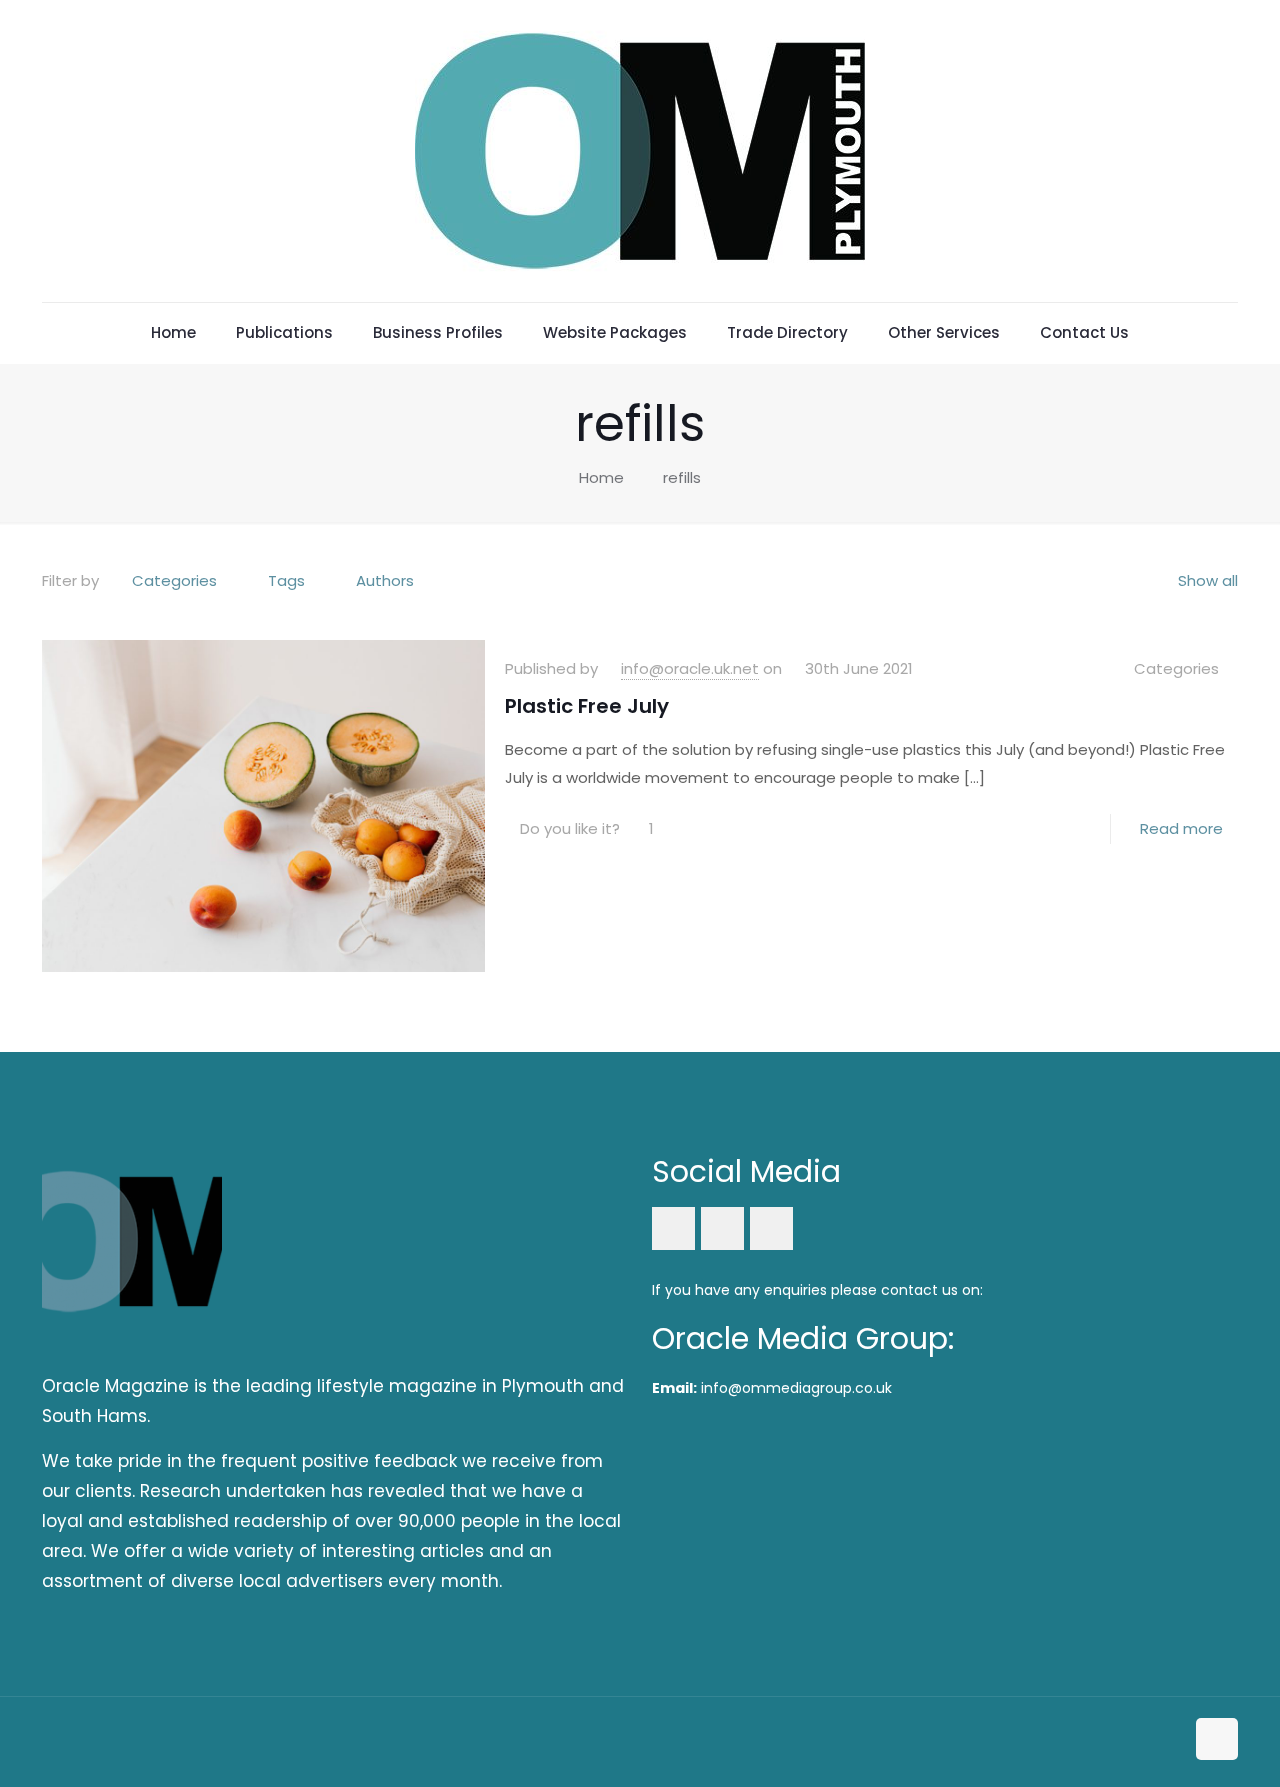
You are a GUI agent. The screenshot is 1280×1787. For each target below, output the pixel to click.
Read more (1181, 828)
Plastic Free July (587, 706)
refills (682, 477)
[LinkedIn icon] (1147, 1740)
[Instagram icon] (1168, 1740)
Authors (385, 580)
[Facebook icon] (1126, 1740)
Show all (1208, 580)
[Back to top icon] (1217, 1739)
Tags (286, 580)
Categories (174, 580)
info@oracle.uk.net (690, 668)
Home (601, 477)
